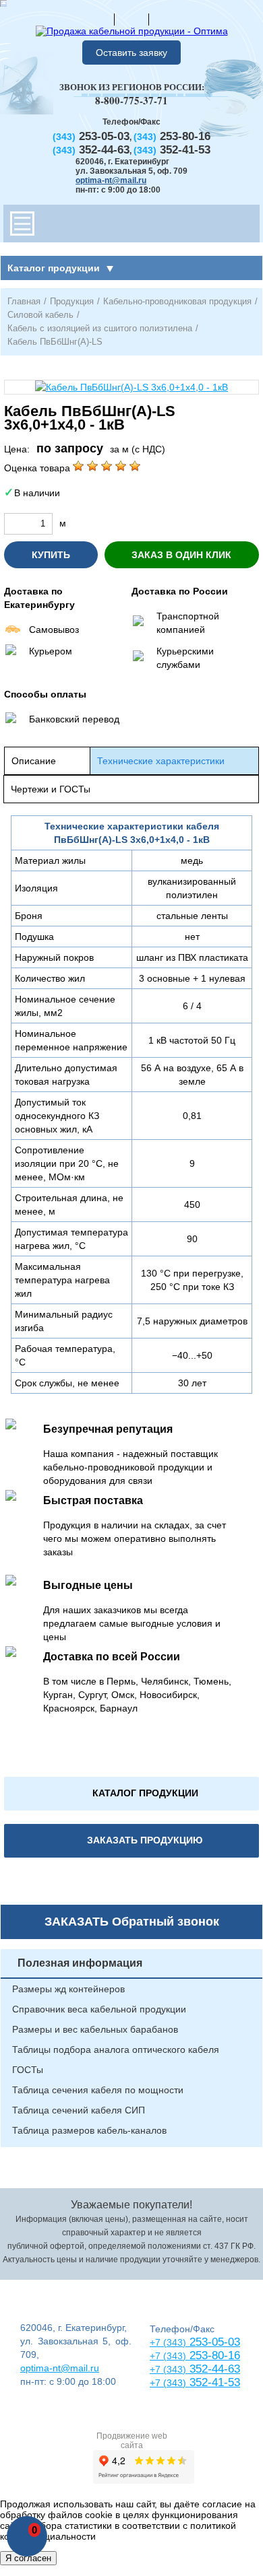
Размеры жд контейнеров (68, 1989)
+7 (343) (168, 2383)
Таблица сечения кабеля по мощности (98, 2090)
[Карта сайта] (131, 19)
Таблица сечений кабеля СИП (79, 2110)
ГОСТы (28, 2070)
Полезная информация (80, 1963)
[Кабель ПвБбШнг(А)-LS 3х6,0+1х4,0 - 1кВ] (131, 387)
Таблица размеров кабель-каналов (89, 2130)
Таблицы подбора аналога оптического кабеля (116, 2049)
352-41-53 (213, 2382)
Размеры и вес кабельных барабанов (95, 2029)
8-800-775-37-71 (131, 100)
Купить (51, 555)
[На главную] (97, 19)
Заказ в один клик (181, 555)
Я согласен (28, 2558)
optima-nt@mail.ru (111, 180)
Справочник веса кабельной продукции (99, 2009)
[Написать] (166, 19)
